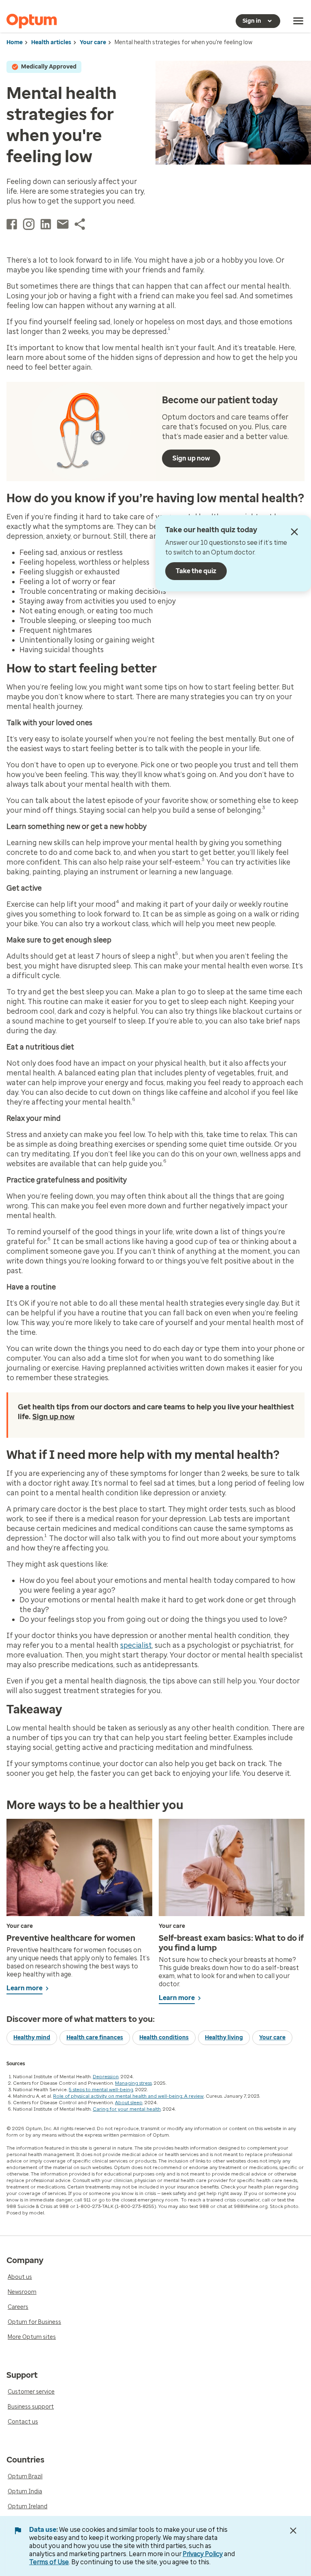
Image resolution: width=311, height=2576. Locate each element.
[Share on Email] (63, 224)
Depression (106, 2077)
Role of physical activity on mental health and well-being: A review (128, 2096)
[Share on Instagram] (29, 224)
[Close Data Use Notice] (293, 2531)
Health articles (51, 42)
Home (15, 42)
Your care (93, 42)
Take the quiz (196, 571)
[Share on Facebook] (12, 224)
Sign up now (191, 458)
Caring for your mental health (127, 2109)
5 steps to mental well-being (101, 2090)
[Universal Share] (80, 224)
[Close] (294, 532)
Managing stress (133, 2083)
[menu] (298, 21)
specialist (136, 1645)
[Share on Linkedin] (46, 224)
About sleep (129, 2103)
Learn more (24, 1988)
